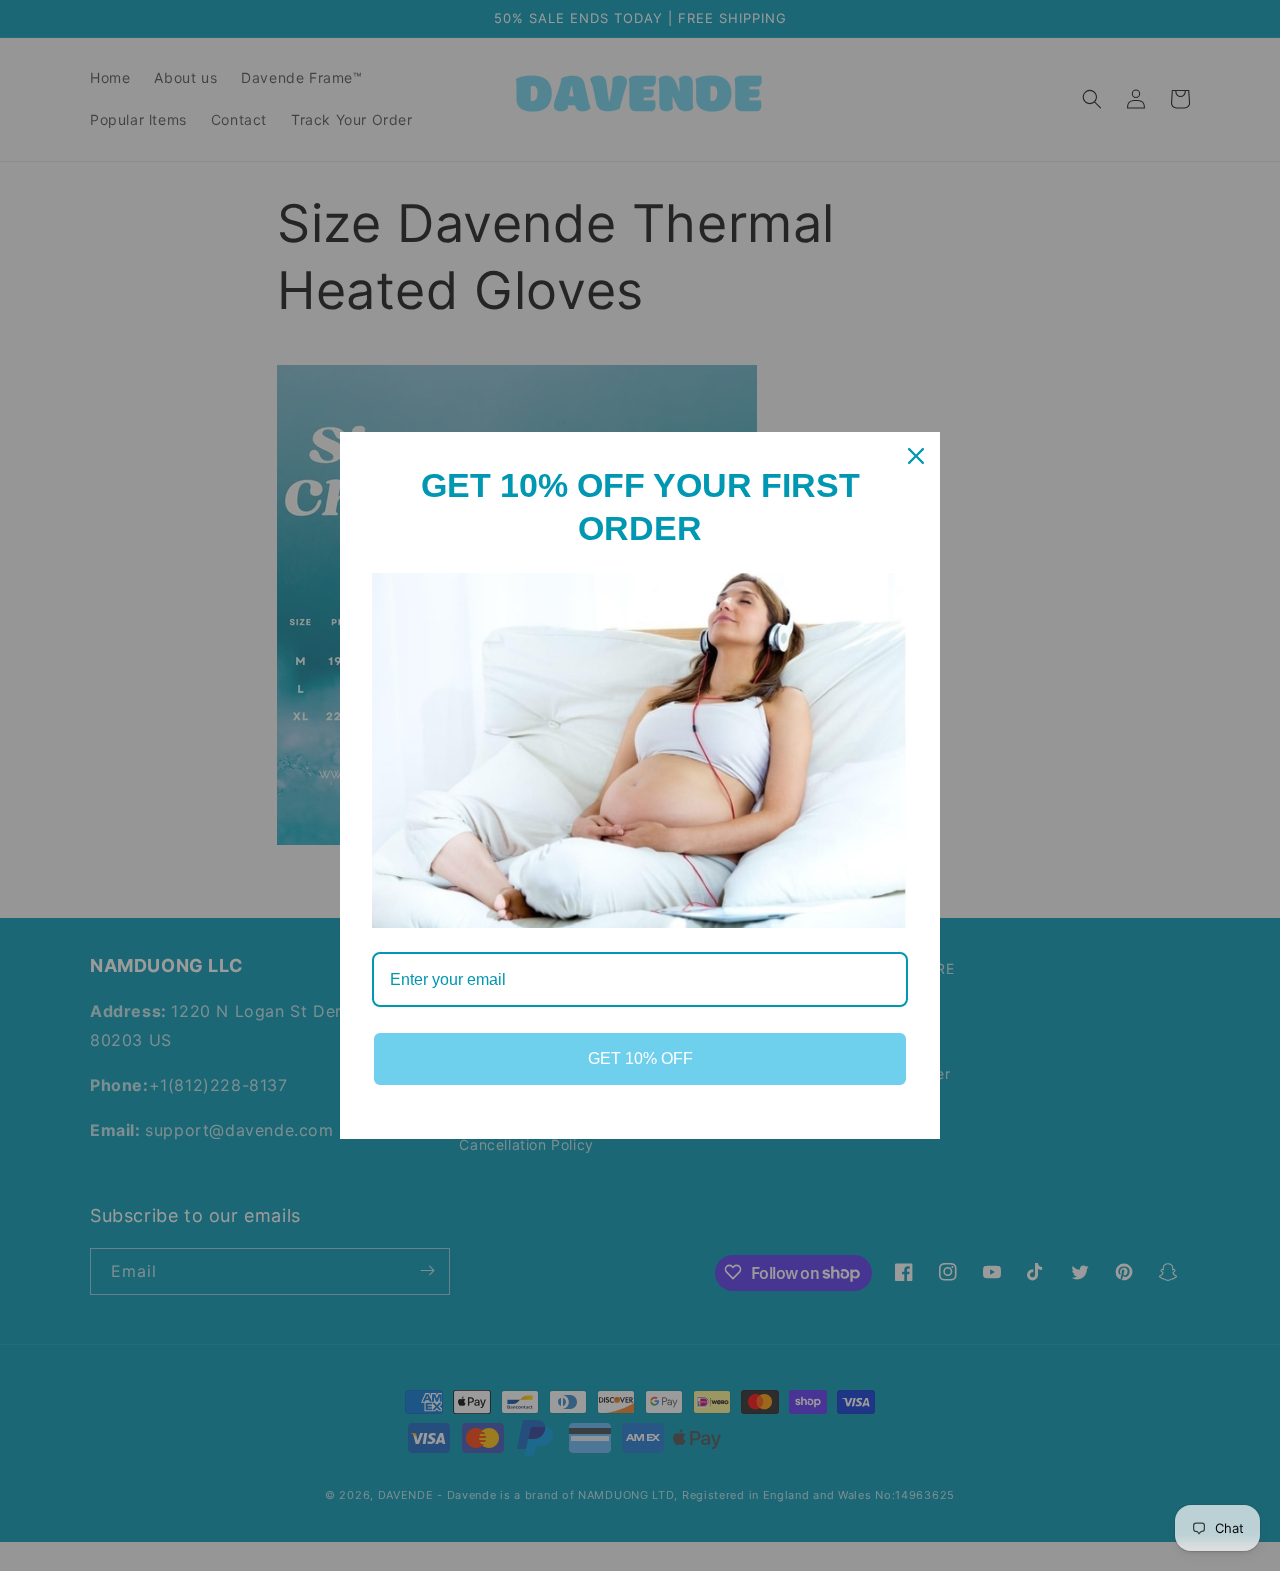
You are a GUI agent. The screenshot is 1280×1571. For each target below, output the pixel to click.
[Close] (916, 456)
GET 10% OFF (640, 1058)
